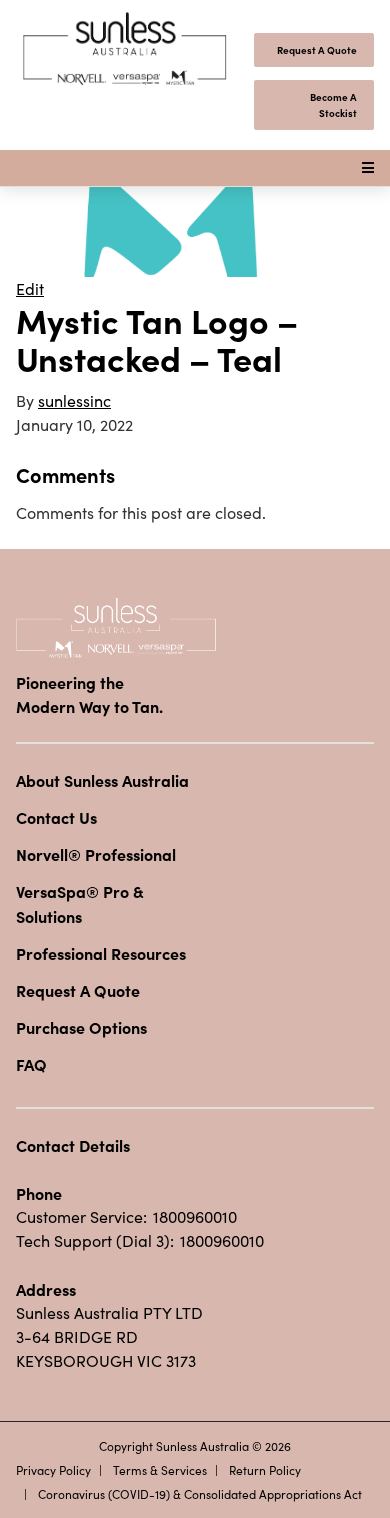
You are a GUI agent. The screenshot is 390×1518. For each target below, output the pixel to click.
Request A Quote (317, 50)
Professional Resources (101, 953)
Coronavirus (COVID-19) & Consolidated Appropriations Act (200, 1494)
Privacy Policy (53, 1470)
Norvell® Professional (96, 854)
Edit (30, 288)
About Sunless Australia (102, 780)
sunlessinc (74, 400)
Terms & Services (160, 1470)
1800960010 (195, 1216)
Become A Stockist (333, 105)
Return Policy (265, 1470)
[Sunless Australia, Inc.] (126, 50)
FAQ (31, 1064)
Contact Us (56, 817)
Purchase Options (81, 1027)
